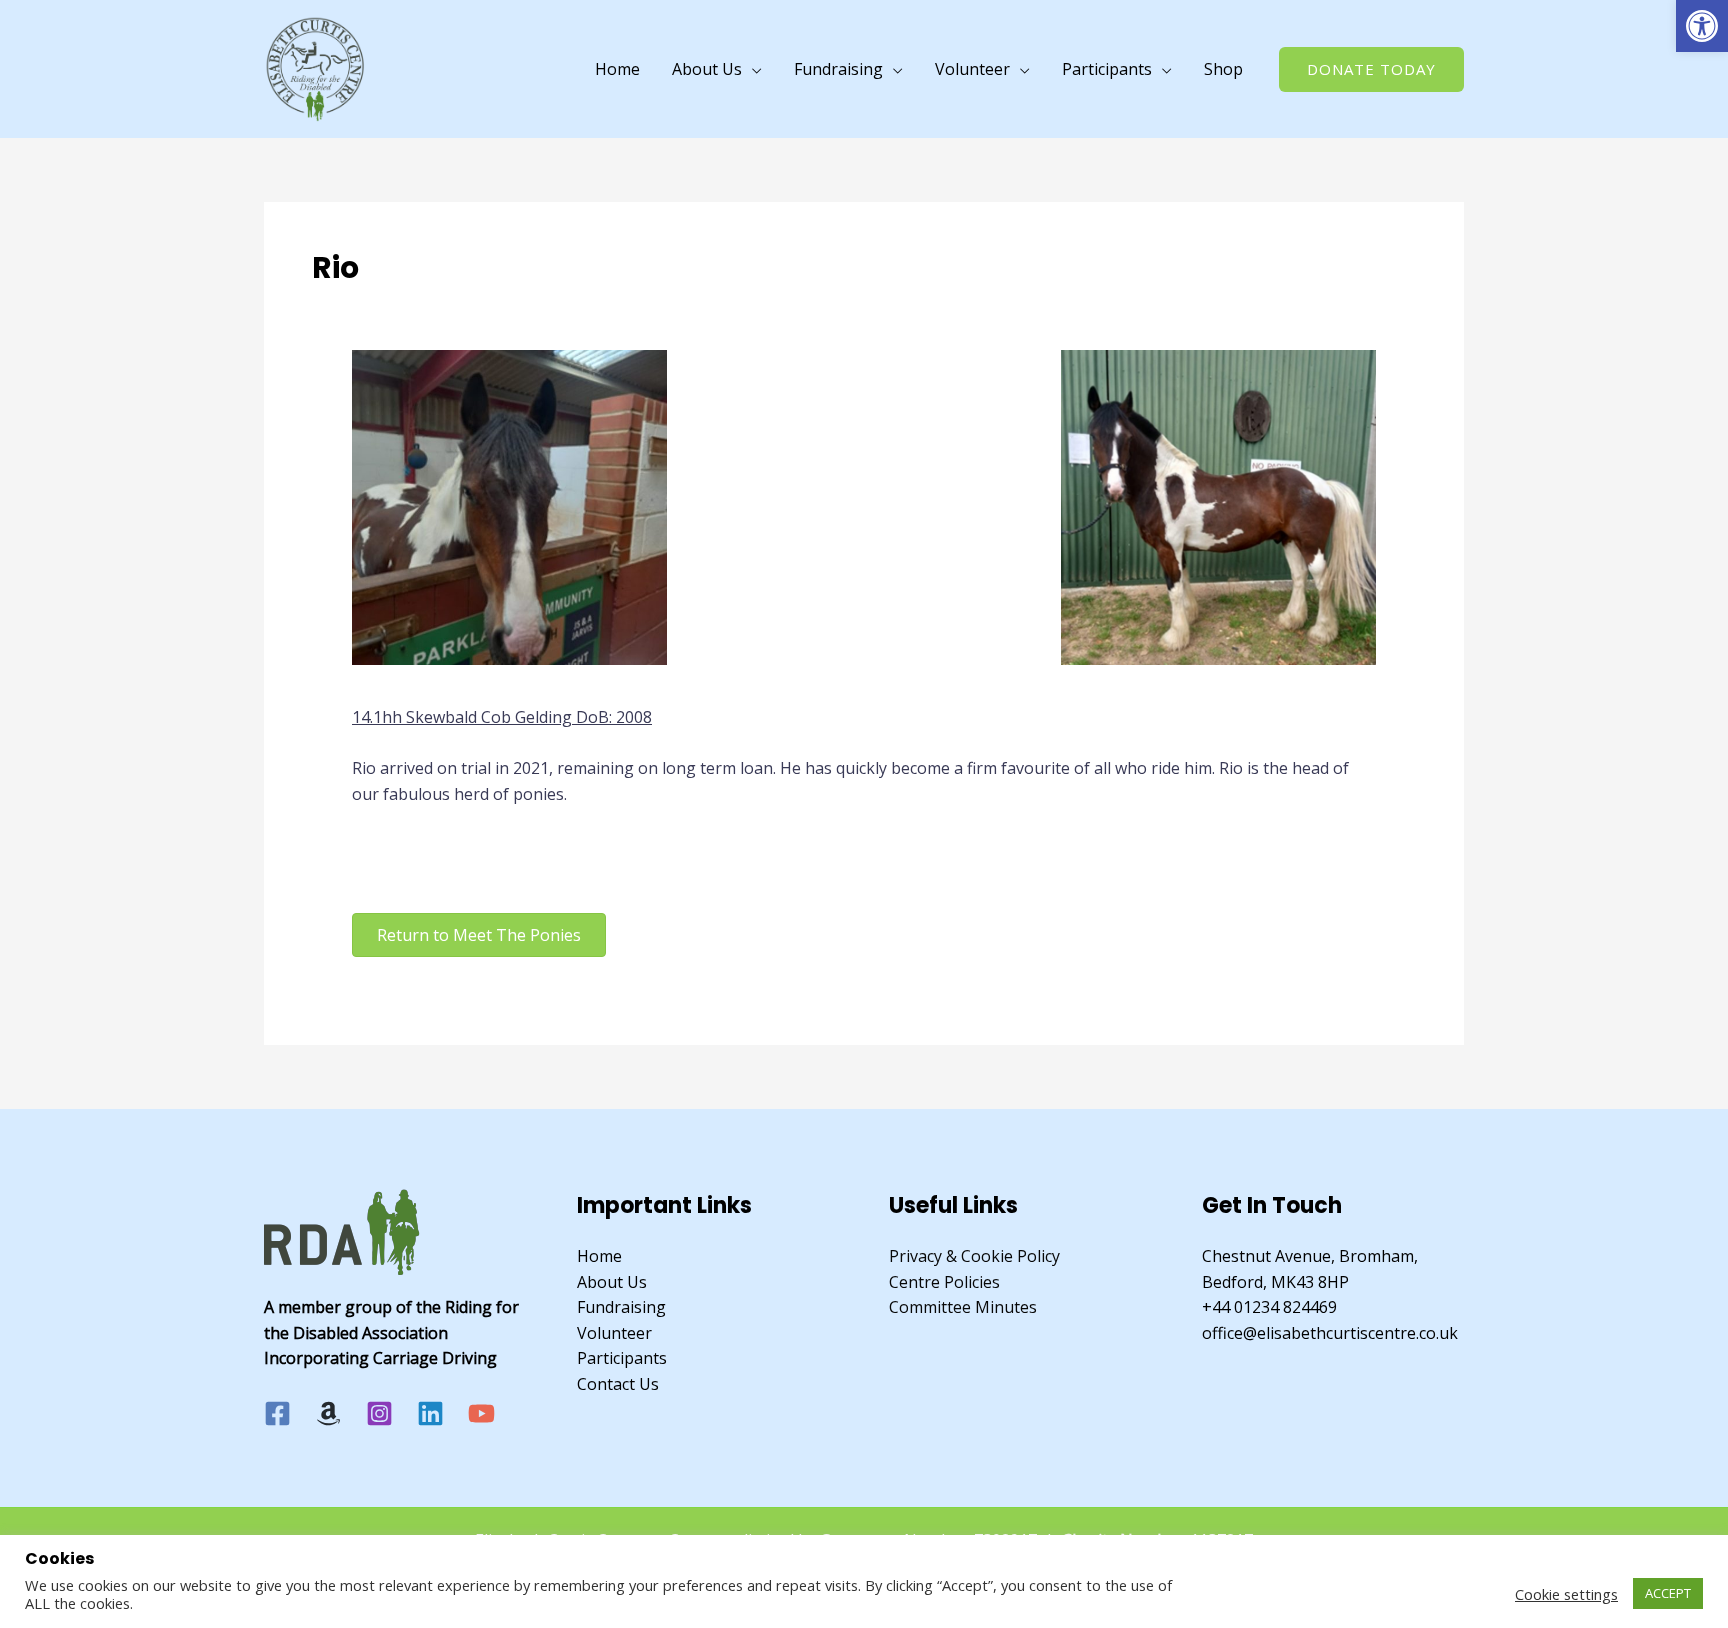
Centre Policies (944, 1282)
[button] (1702, 26)
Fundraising (838, 69)
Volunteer (972, 69)
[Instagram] (379, 1413)
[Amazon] (328, 1413)
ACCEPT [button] (1668, 1593)
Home (617, 69)
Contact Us (618, 1384)
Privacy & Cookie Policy (974, 1256)
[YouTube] (481, 1413)
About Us (707, 69)
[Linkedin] (430, 1413)
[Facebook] (277, 1413)
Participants (1107, 69)
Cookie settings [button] (1566, 1594)
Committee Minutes (963, 1307)
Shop (1223, 69)
